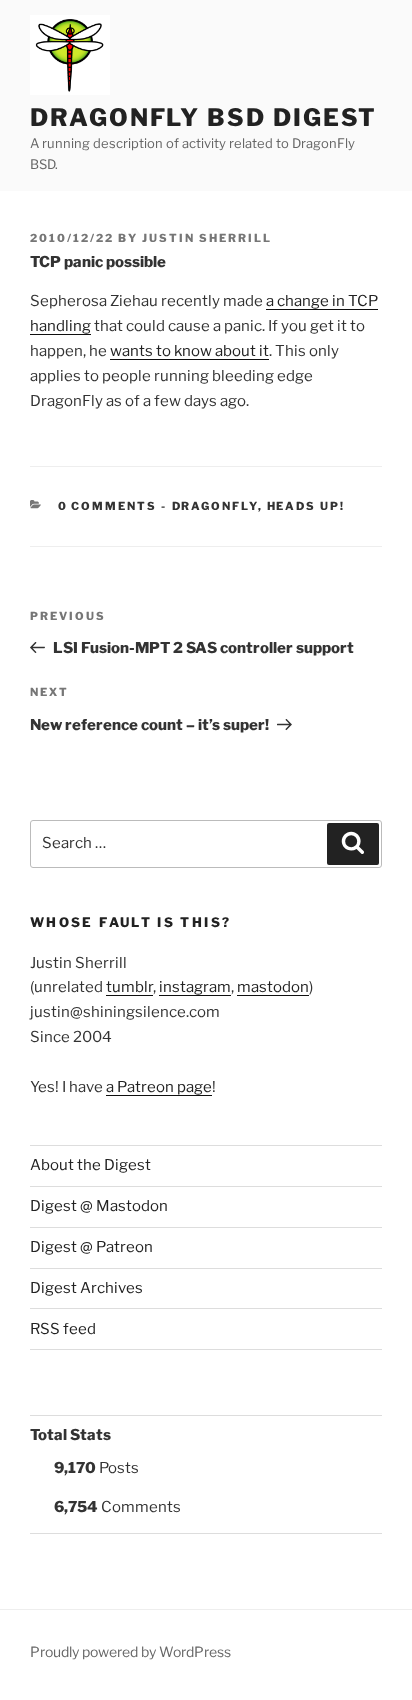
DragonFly (215, 506)
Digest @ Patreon (91, 1247)
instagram (195, 987)
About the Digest (90, 1165)
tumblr (129, 987)
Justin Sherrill (207, 238)
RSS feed (63, 1329)
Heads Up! (306, 506)
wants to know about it (189, 351)
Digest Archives (86, 1288)
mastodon (273, 987)
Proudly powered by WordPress (130, 1651)
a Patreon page (159, 1087)
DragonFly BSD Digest (203, 117)
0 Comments (108, 506)
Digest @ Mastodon (99, 1206)
